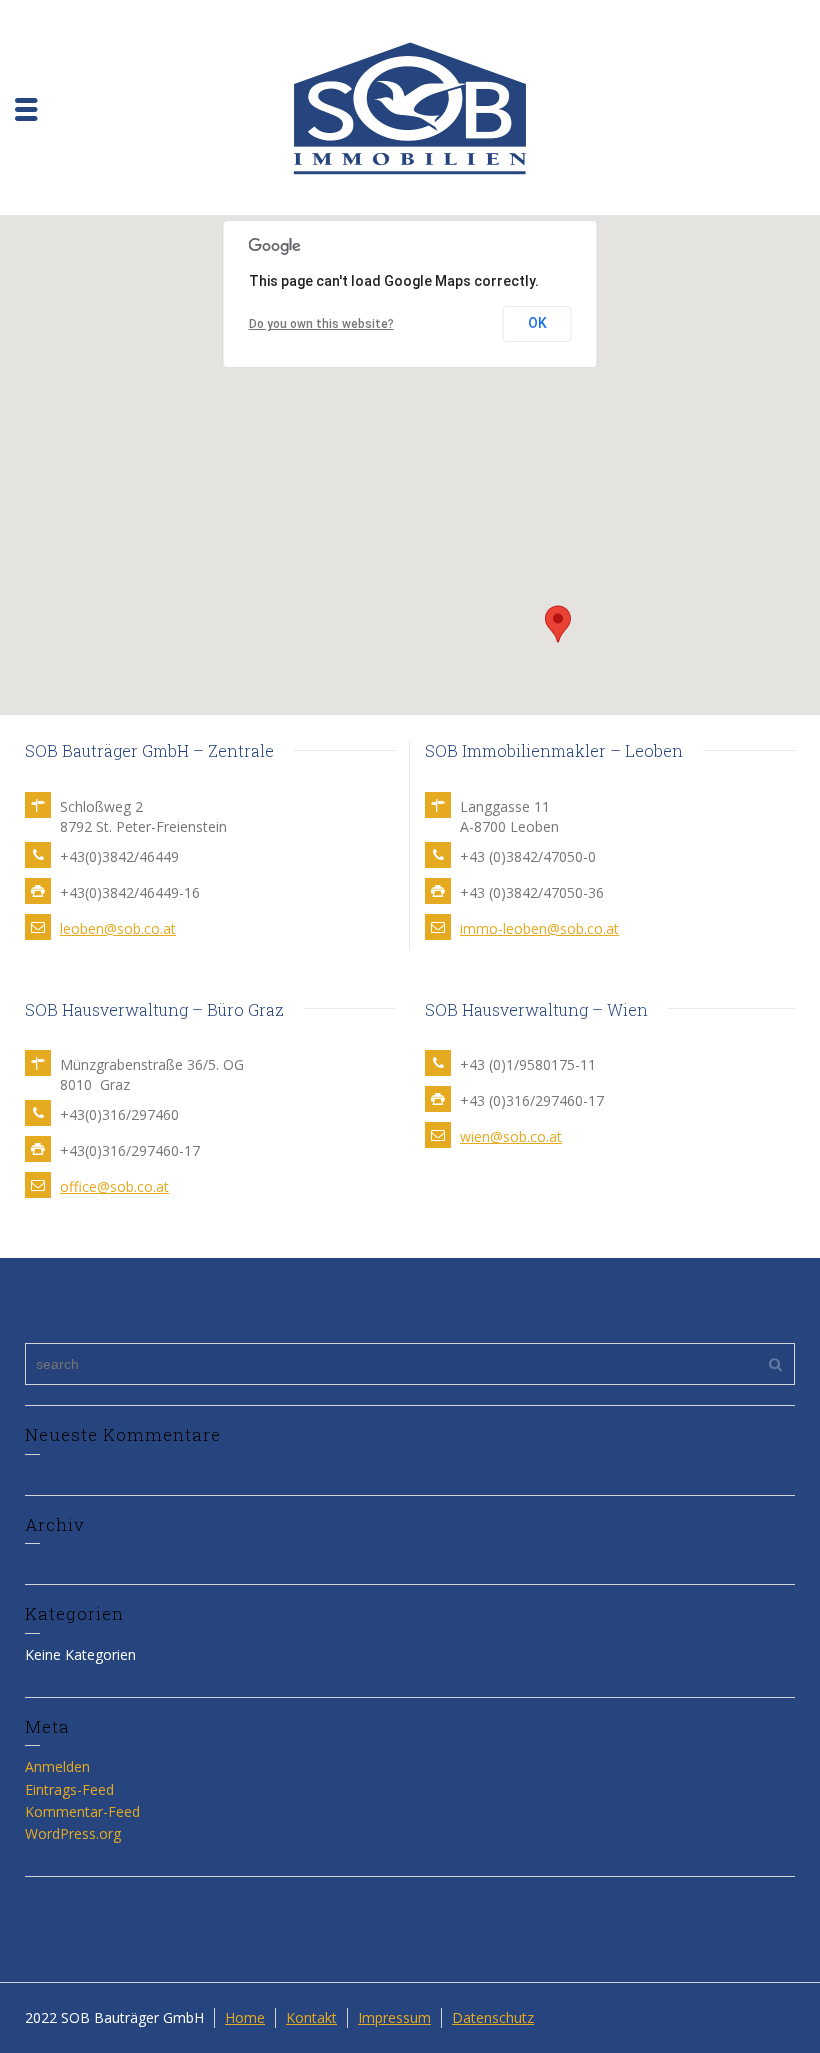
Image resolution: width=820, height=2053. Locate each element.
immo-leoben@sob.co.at (539, 928)
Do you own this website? (321, 324)
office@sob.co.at (114, 1186)
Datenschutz (493, 2017)
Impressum (394, 2017)
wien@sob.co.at (511, 1136)
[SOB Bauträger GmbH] (410, 105)
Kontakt (311, 2017)
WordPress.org (73, 1833)
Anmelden (57, 1766)
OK (537, 323)
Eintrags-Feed (69, 1789)
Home (245, 2017)
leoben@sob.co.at (118, 928)
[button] (558, 624)
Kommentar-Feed (82, 1811)
